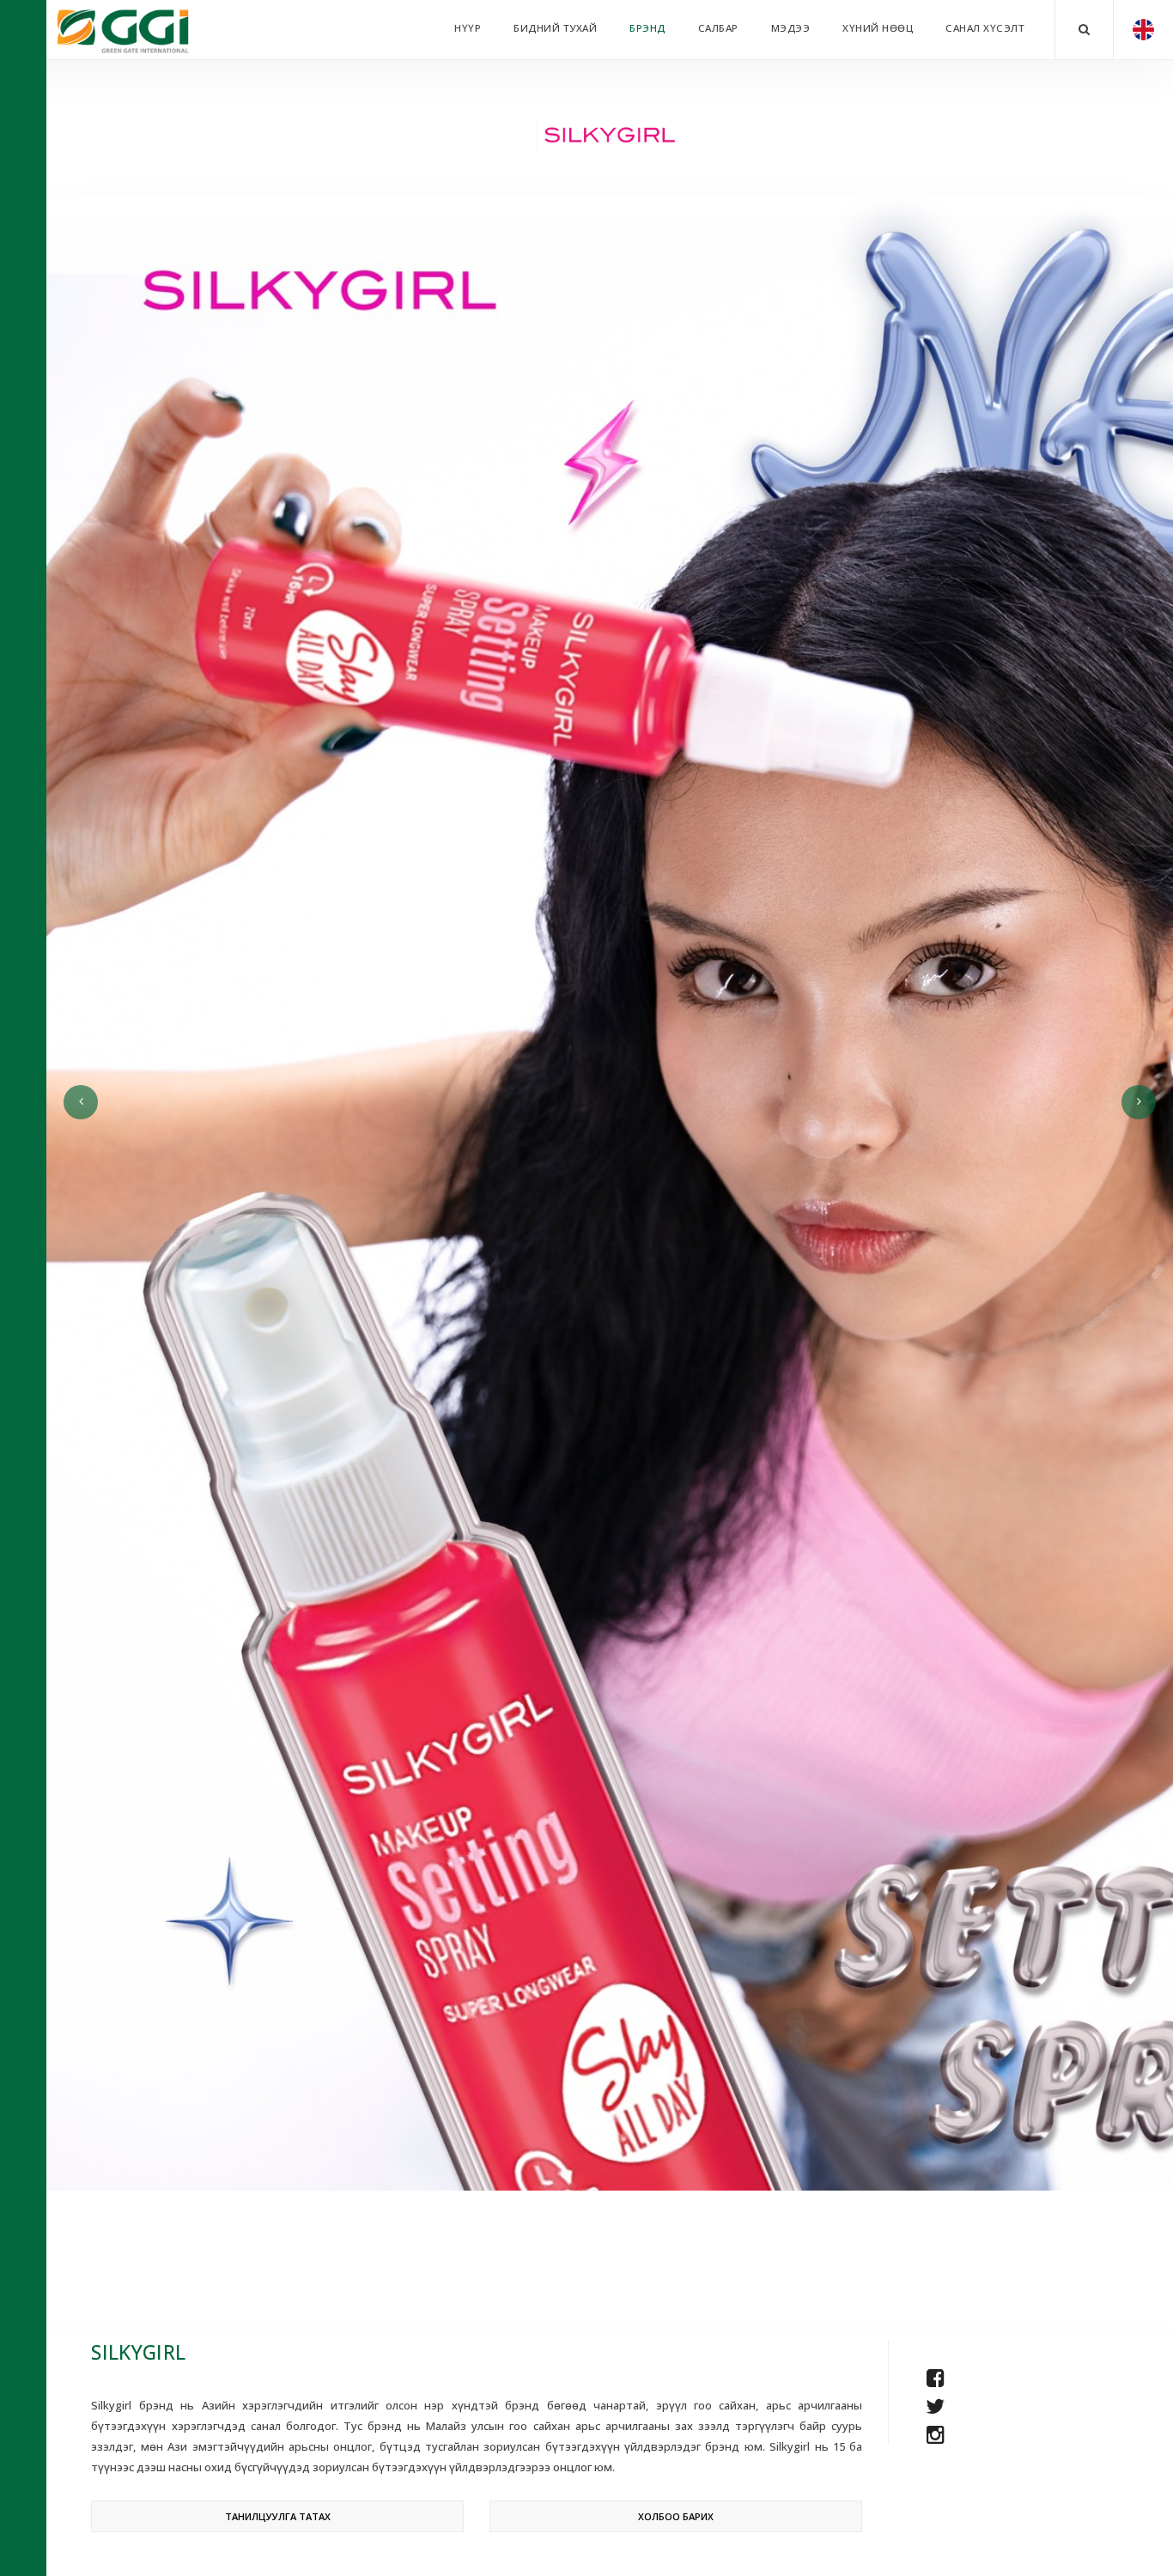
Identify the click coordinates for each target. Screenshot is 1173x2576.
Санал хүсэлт (985, 28)
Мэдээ (791, 28)
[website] (935, 2349)
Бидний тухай (555, 28)
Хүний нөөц (878, 28)
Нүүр (468, 28)
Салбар (718, 28)
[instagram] (936, 2434)
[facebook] (936, 2377)
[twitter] (935, 2406)
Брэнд (647, 28)
